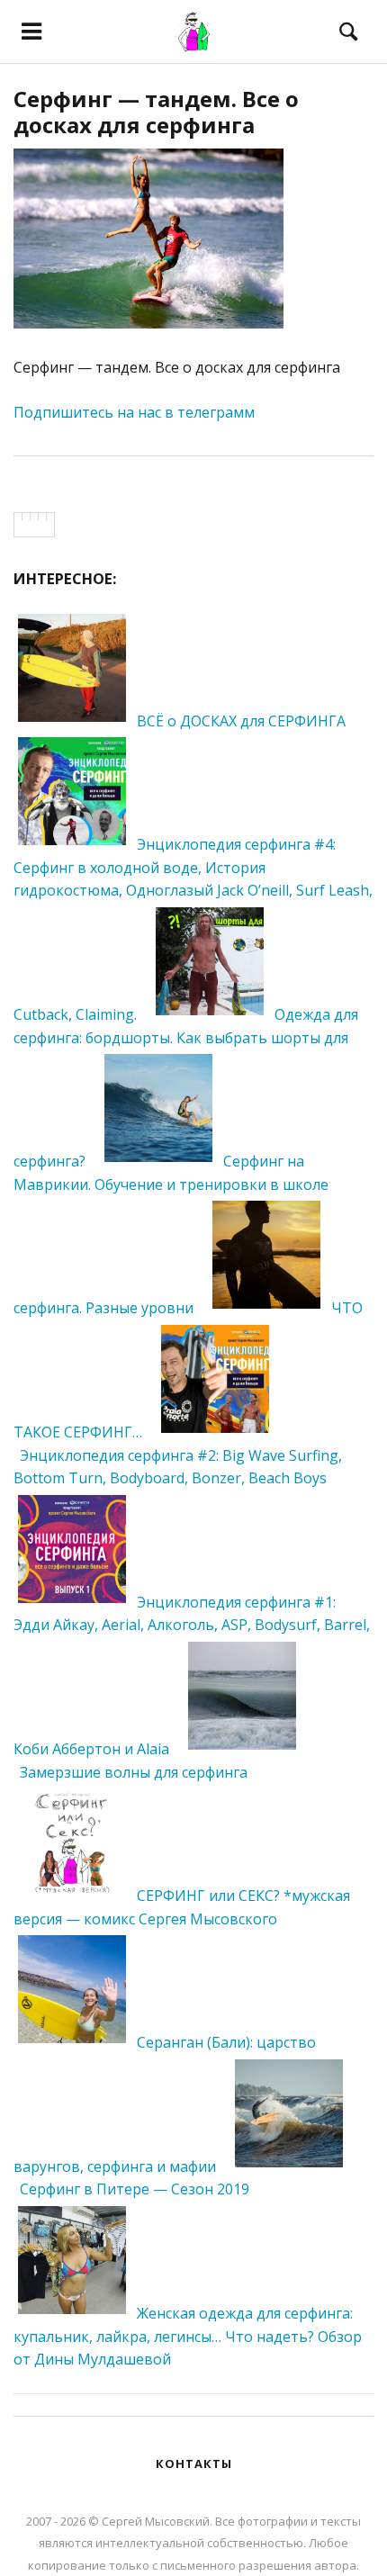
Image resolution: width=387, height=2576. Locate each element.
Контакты (194, 2463)
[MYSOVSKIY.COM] (193, 32)
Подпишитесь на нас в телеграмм (134, 412)
